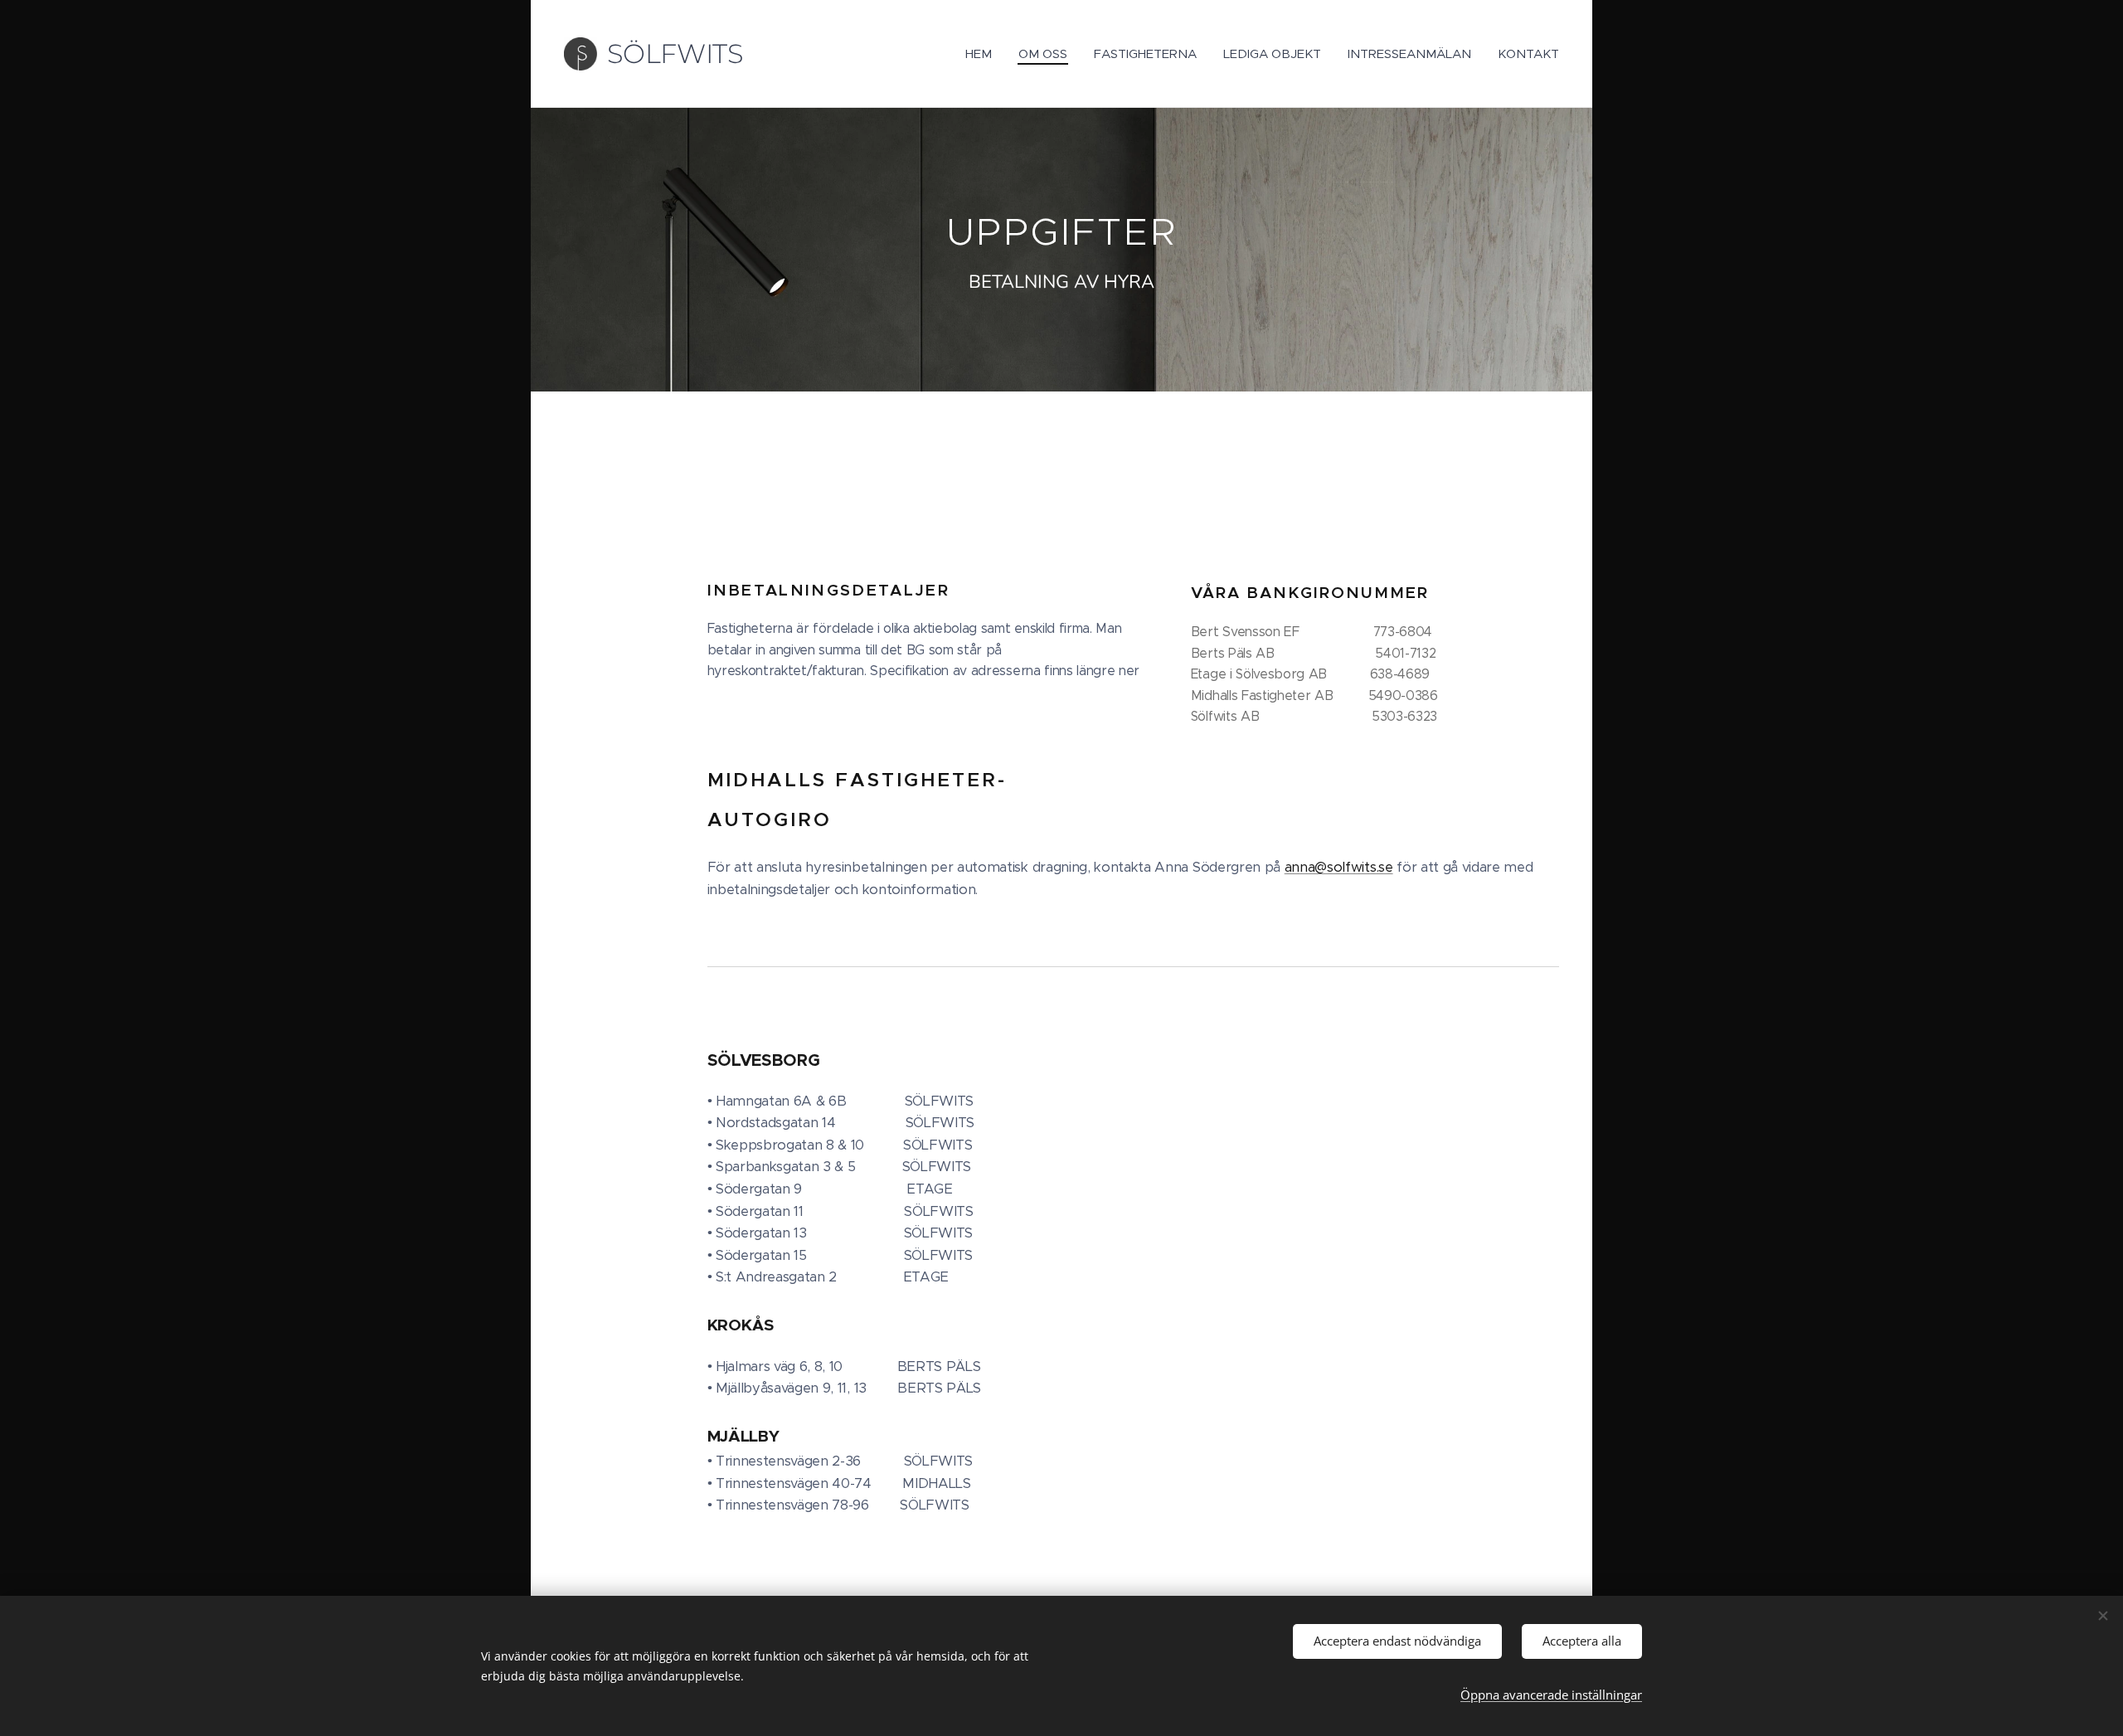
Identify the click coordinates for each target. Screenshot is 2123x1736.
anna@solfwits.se (1339, 867)
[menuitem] (983, 54)
